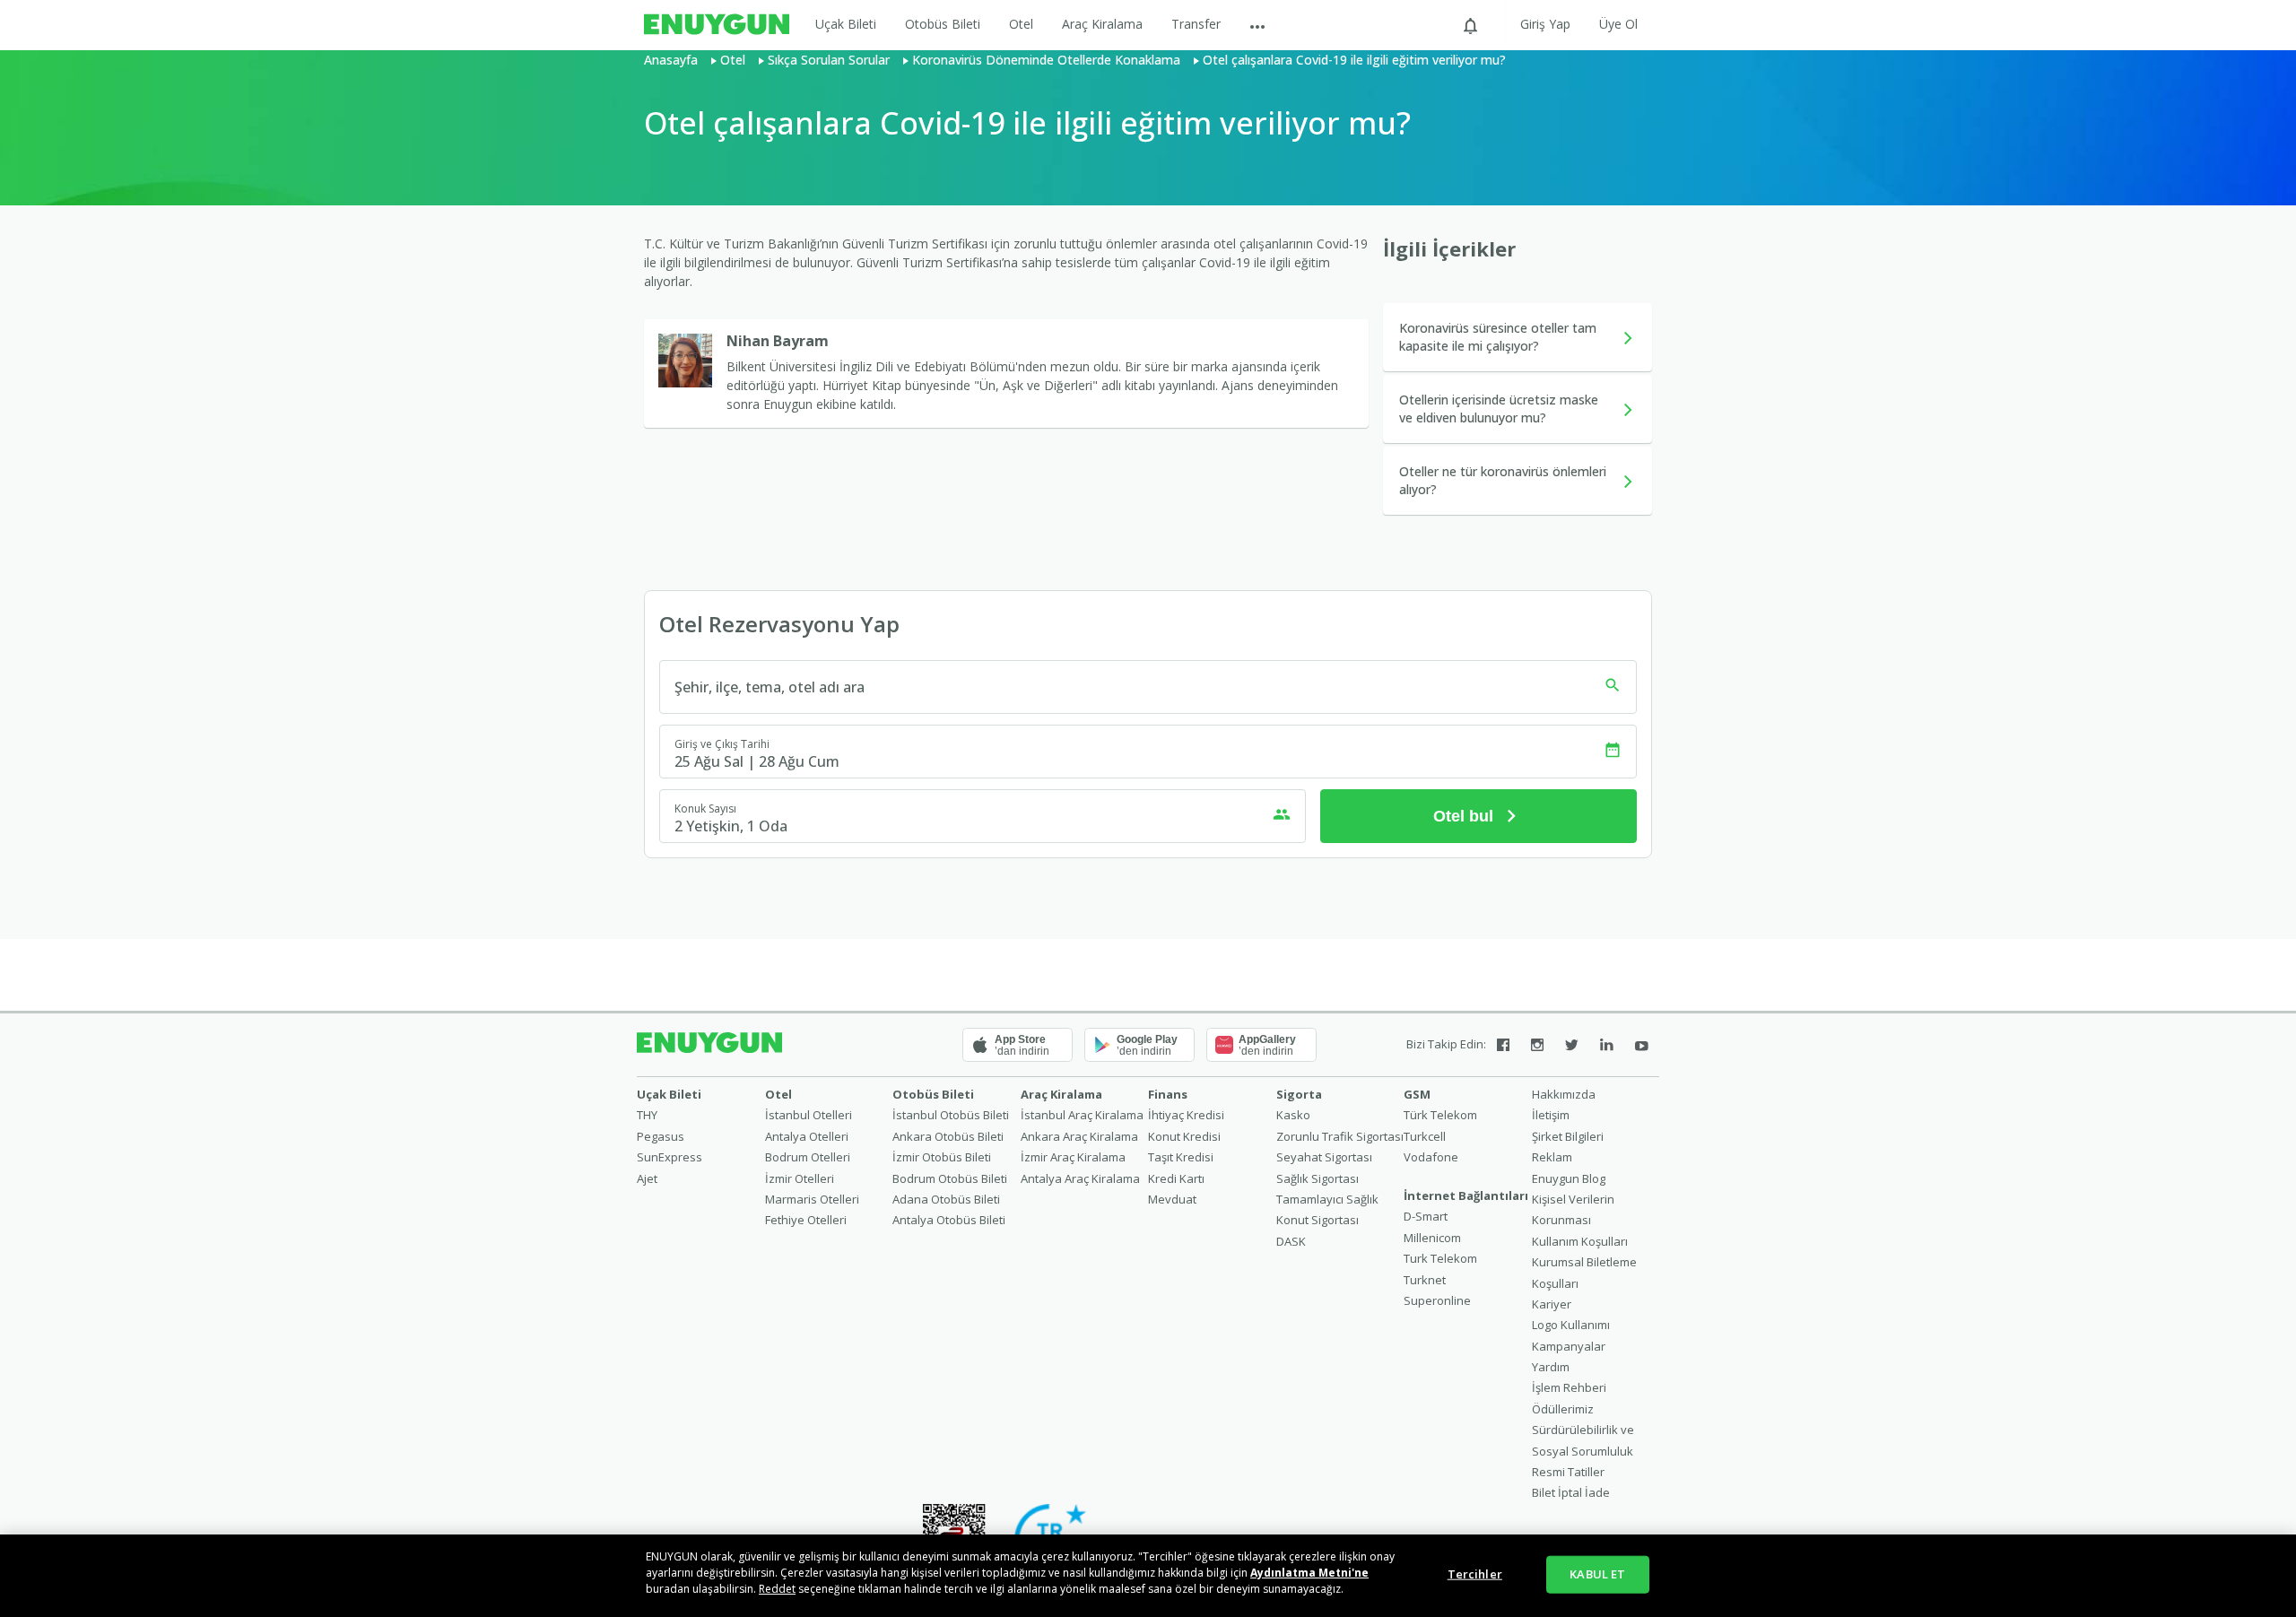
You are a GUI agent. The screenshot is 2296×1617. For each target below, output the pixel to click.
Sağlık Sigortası (1318, 1178)
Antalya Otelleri (807, 1136)
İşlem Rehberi (1569, 1387)
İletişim (1551, 1115)
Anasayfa (671, 60)
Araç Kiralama (1102, 24)
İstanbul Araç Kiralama (1082, 1115)
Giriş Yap (1545, 24)
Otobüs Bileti (943, 24)
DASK (1291, 1241)
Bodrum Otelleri (808, 1157)
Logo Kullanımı (1571, 1325)
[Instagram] (1537, 1045)
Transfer (1196, 24)
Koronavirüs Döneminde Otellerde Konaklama (1046, 60)
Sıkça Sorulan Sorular (829, 60)
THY (647, 1115)
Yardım (1551, 1367)
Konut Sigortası (1318, 1220)
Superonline (1437, 1300)
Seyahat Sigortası (1324, 1157)
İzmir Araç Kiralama (1073, 1157)
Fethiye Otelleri (806, 1220)
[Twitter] (1572, 1045)
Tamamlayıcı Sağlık (1327, 1199)
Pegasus (661, 1136)
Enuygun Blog (1569, 1178)
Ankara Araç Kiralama (1079, 1136)
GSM (1417, 1094)
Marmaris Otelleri (812, 1199)
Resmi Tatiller (1568, 1472)
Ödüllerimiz (1563, 1409)
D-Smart (1426, 1216)
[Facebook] (1503, 1045)
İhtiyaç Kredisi (1186, 1115)
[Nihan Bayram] (692, 361)
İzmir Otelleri (800, 1178)
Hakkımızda (1564, 1094)
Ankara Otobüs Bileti (948, 1136)
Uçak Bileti (846, 24)
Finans (1168, 1094)
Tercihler (1475, 1574)
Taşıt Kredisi (1181, 1157)
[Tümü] (1257, 25)
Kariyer (1552, 1304)
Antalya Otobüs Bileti (949, 1220)
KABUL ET (1597, 1574)
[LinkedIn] (1607, 1045)
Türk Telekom (1440, 1115)
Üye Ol (1618, 24)
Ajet (647, 1178)
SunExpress (670, 1157)
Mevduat (1172, 1199)
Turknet (1425, 1280)
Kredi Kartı (1176, 1178)
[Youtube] (1642, 1045)
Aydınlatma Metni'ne (1309, 1573)
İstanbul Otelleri (809, 1115)
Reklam (1552, 1157)
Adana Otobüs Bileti (946, 1199)
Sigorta (1299, 1094)
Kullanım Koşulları (1580, 1241)
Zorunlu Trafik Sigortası (1340, 1136)
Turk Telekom (1440, 1258)
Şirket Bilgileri (1568, 1136)
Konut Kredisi (1184, 1136)
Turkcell (1425, 1136)
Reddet (777, 1589)
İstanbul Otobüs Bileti (951, 1115)
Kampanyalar (1569, 1346)
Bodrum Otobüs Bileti (950, 1178)
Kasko (1293, 1115)
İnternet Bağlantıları (1466, 1195)
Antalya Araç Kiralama (1080, 1178)
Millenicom (1432, 1238)
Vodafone (1431, 1157)
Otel (1021, 24)
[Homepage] (717, 25)
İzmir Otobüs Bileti (942, 1157)
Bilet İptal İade (1571, 1492)
